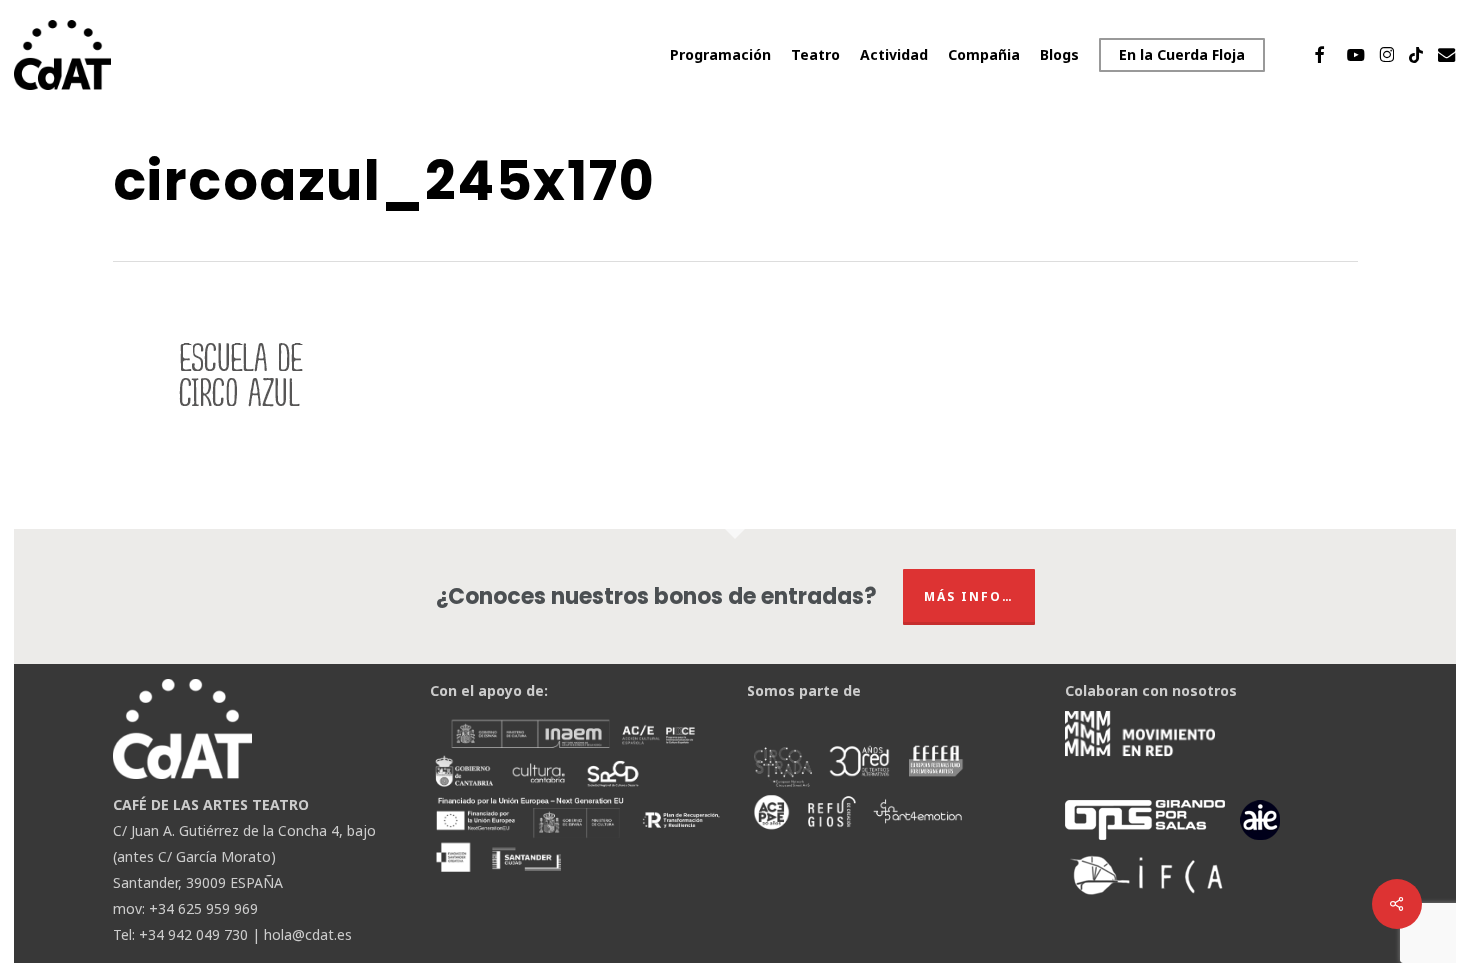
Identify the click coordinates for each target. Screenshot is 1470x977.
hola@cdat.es (308, 934)
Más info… (969, 596)
